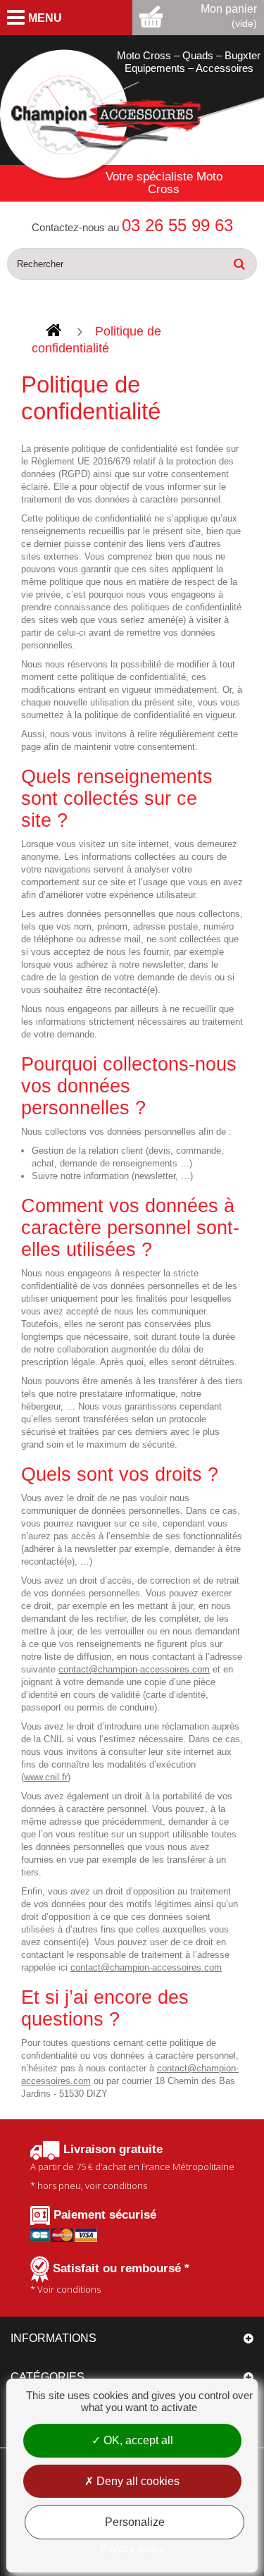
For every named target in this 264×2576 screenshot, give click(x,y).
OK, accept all (137, 2440)
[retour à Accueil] (54, 331)
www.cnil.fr (46, 1777)
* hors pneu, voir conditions (132, 2168)
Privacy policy (132, 2548)
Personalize (135, 2522)
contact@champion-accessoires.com (134, 1669)
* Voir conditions (110, 2279)
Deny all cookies (137, 2481)
